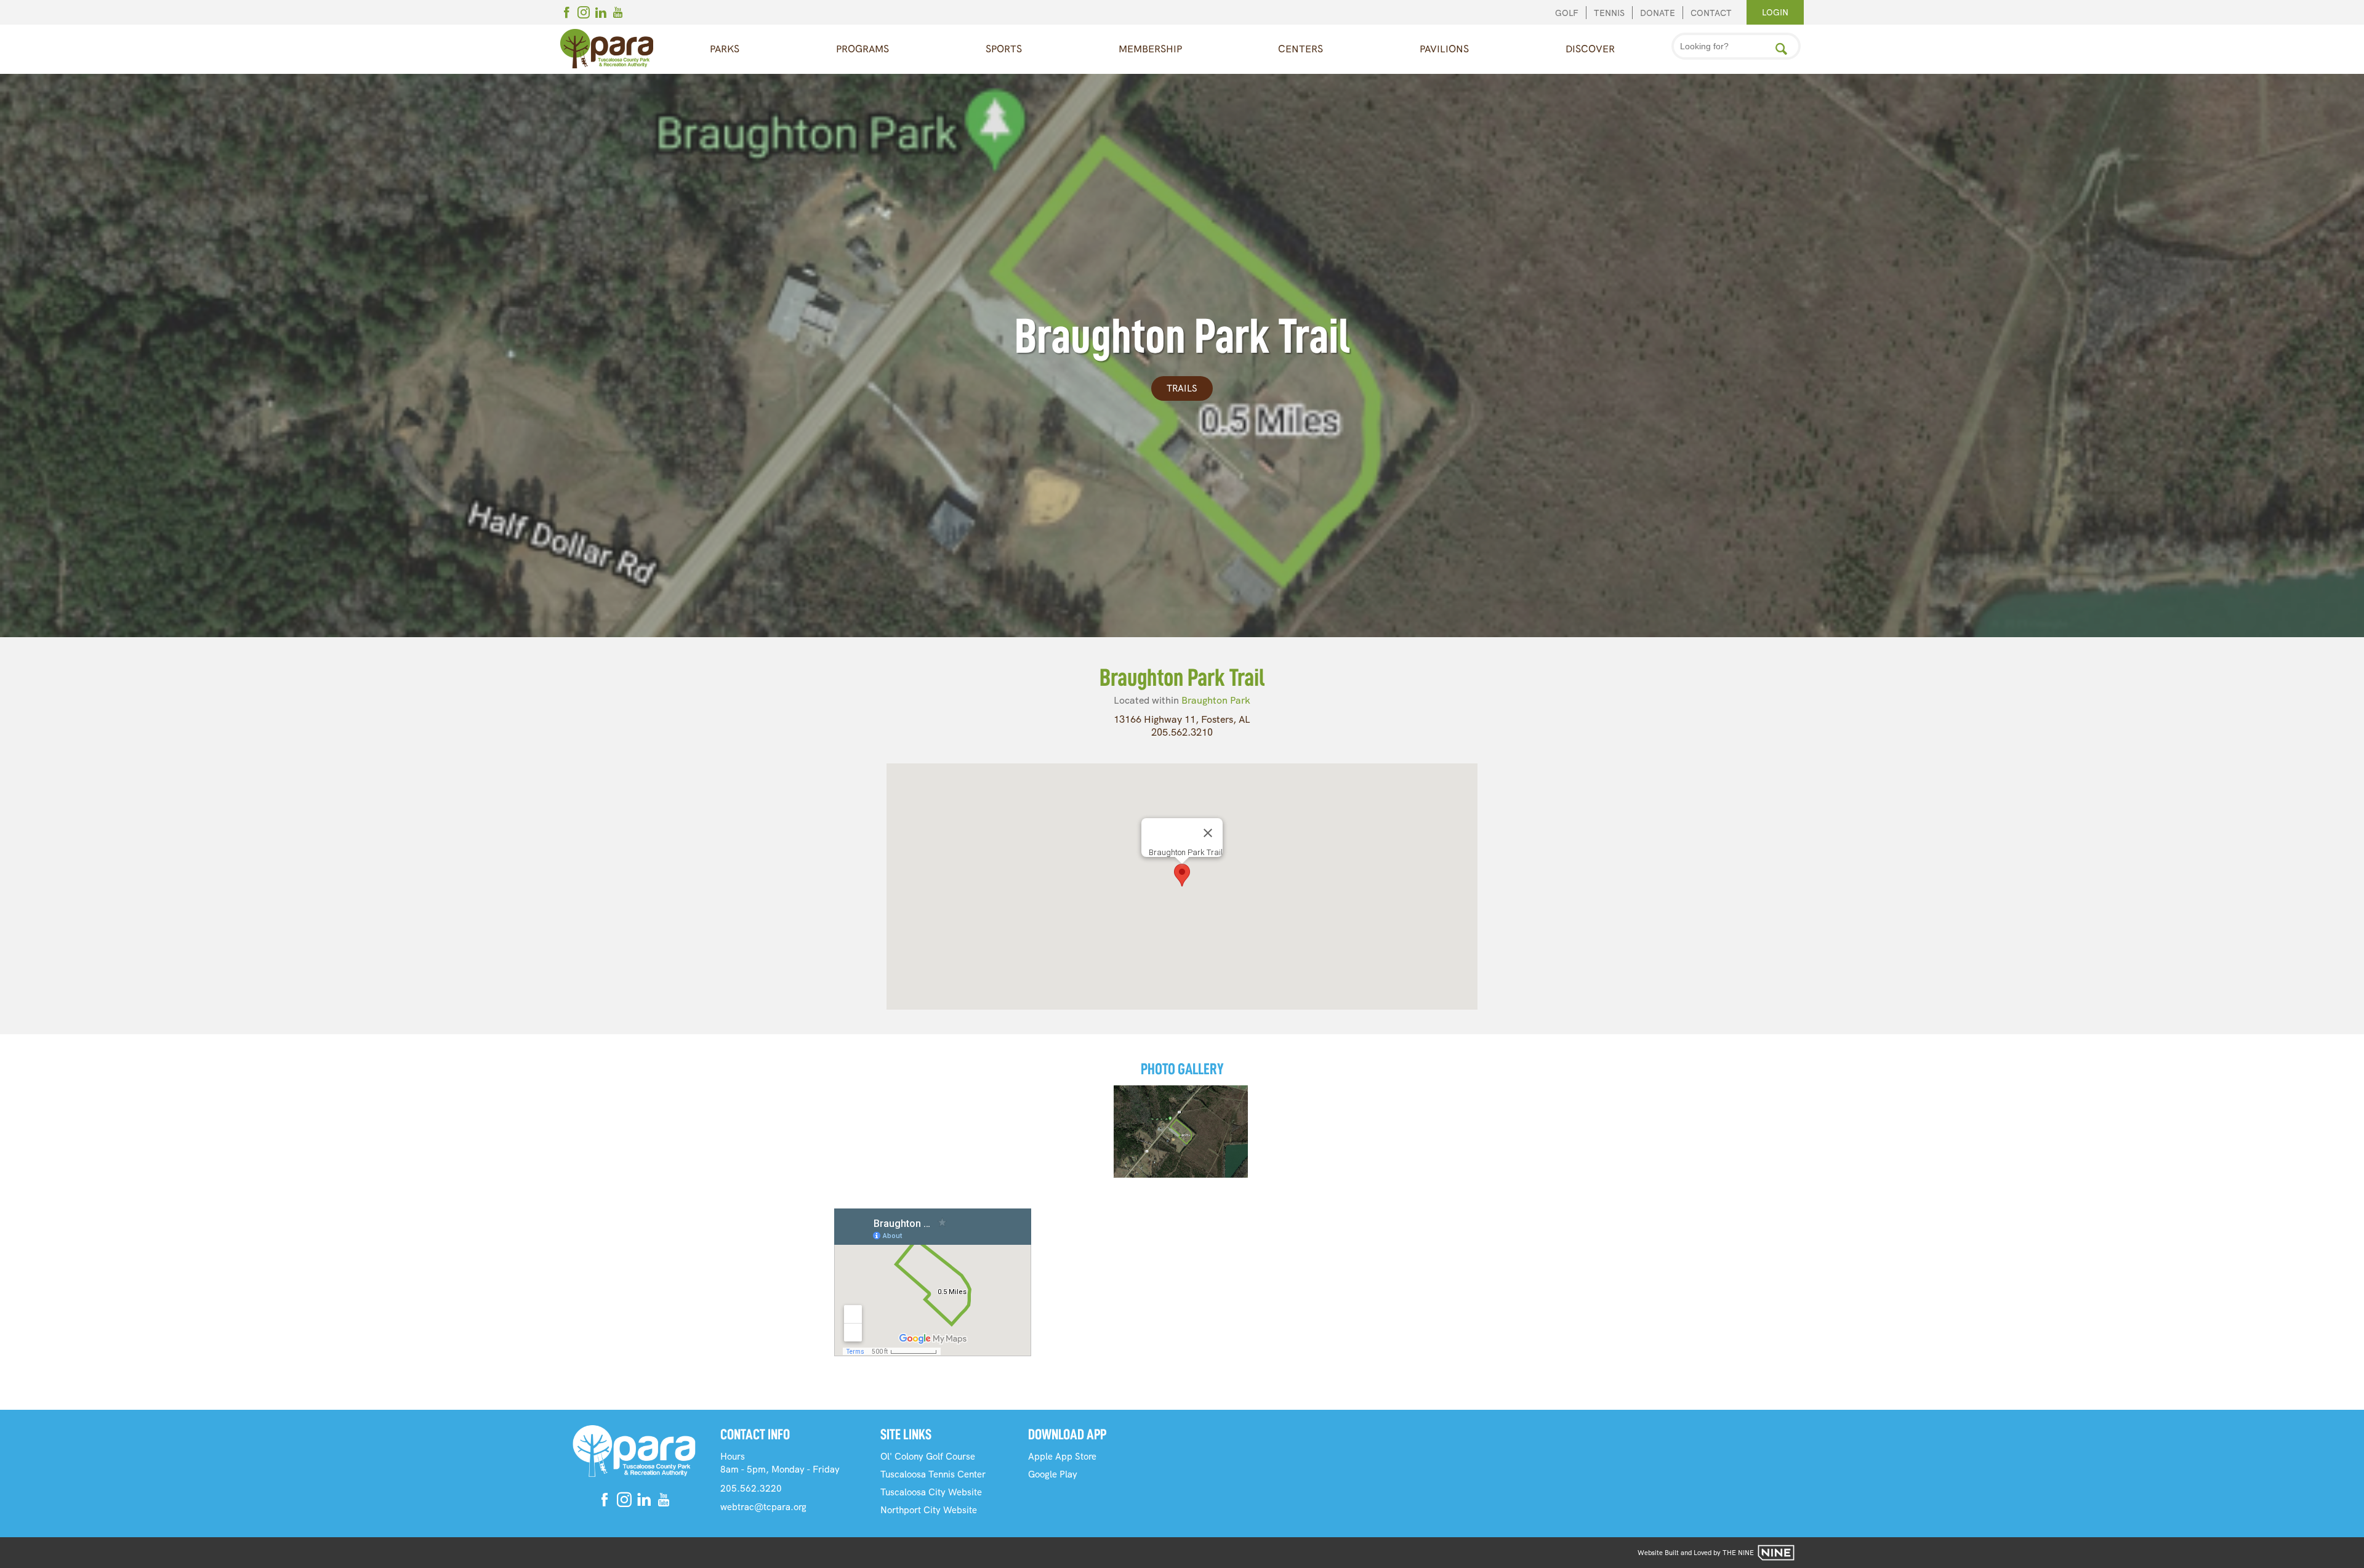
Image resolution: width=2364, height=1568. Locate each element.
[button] (1182, 875)
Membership (1150, 49)
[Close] (1208, 833)
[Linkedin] (601, 14)
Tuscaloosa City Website (931, 1492)
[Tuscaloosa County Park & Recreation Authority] (607, 49)
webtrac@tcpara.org (763, 1507)
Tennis (1609, 13)
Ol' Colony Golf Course (928, 1457)
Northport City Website (929, 1510)
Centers (1301, 49)
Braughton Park (1216, 700)
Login (1775, 12)
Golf (1567, 13)
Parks (725, 49)
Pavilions (1444, 49)
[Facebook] (566, 14)
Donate (1658, 13)
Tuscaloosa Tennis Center (933, 1474)
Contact (1711, 13)
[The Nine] (1776, 1553)
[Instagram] (584, 14)
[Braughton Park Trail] (1181, 1132)
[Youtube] (618, 14)
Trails (1182, 388)
